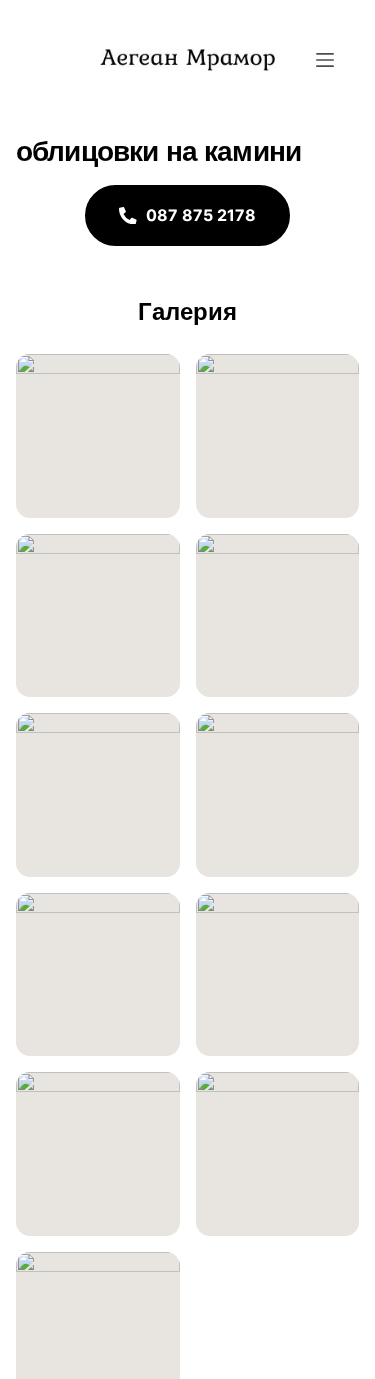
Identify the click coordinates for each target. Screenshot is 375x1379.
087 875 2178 (201, 215)
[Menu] (325, 60)
